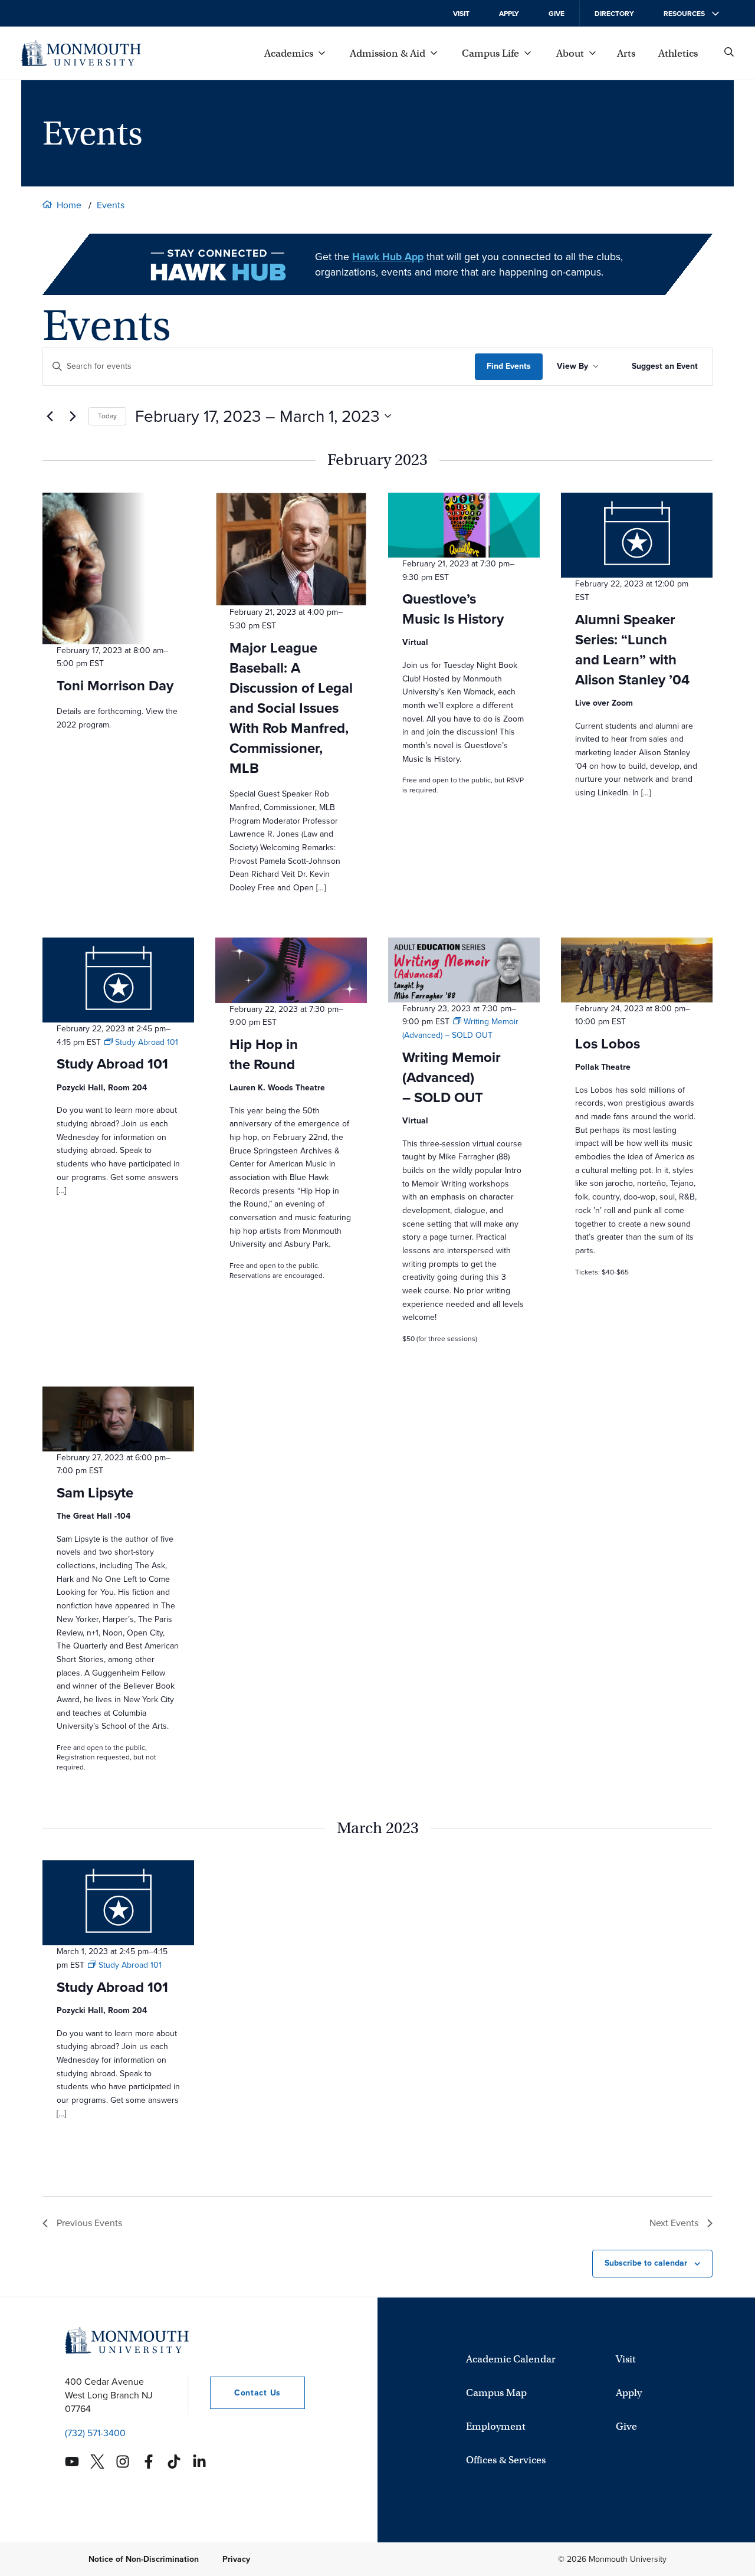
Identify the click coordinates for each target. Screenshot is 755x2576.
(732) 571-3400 (95, 2433)
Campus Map (496, 2392)
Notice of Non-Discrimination (144, 2559)
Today (107, 416)
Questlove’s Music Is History (453, 609)
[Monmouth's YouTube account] (72, 2462)
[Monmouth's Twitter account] (97, 2462)
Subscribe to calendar (646, 2263)
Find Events (509, 366)
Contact (245, 2393)
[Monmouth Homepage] (81, 53)
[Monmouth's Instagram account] (123, 2462)
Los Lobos (608, 1044)
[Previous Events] (50, 416)
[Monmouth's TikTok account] (174, 2462)
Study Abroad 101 (112, 1064)
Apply (509, 14)
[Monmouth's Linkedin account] (199, 2462)
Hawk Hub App (388, 257)
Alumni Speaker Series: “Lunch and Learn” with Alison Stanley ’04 (632, 650)
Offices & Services (506, 2459)
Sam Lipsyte (95, 1493)
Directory (614, 14)
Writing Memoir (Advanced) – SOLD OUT (452, 1077)
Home (69, 205)
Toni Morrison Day (115, 686)
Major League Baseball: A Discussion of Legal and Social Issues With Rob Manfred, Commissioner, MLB (291, 708)
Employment (496, 2426)
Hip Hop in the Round (264, 1054)
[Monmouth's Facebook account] (149, 2462)
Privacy (236, 2559)
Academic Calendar (511, 2359)
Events (111, 205)
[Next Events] (73, 416)
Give (557, 14)
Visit (461, 14)
